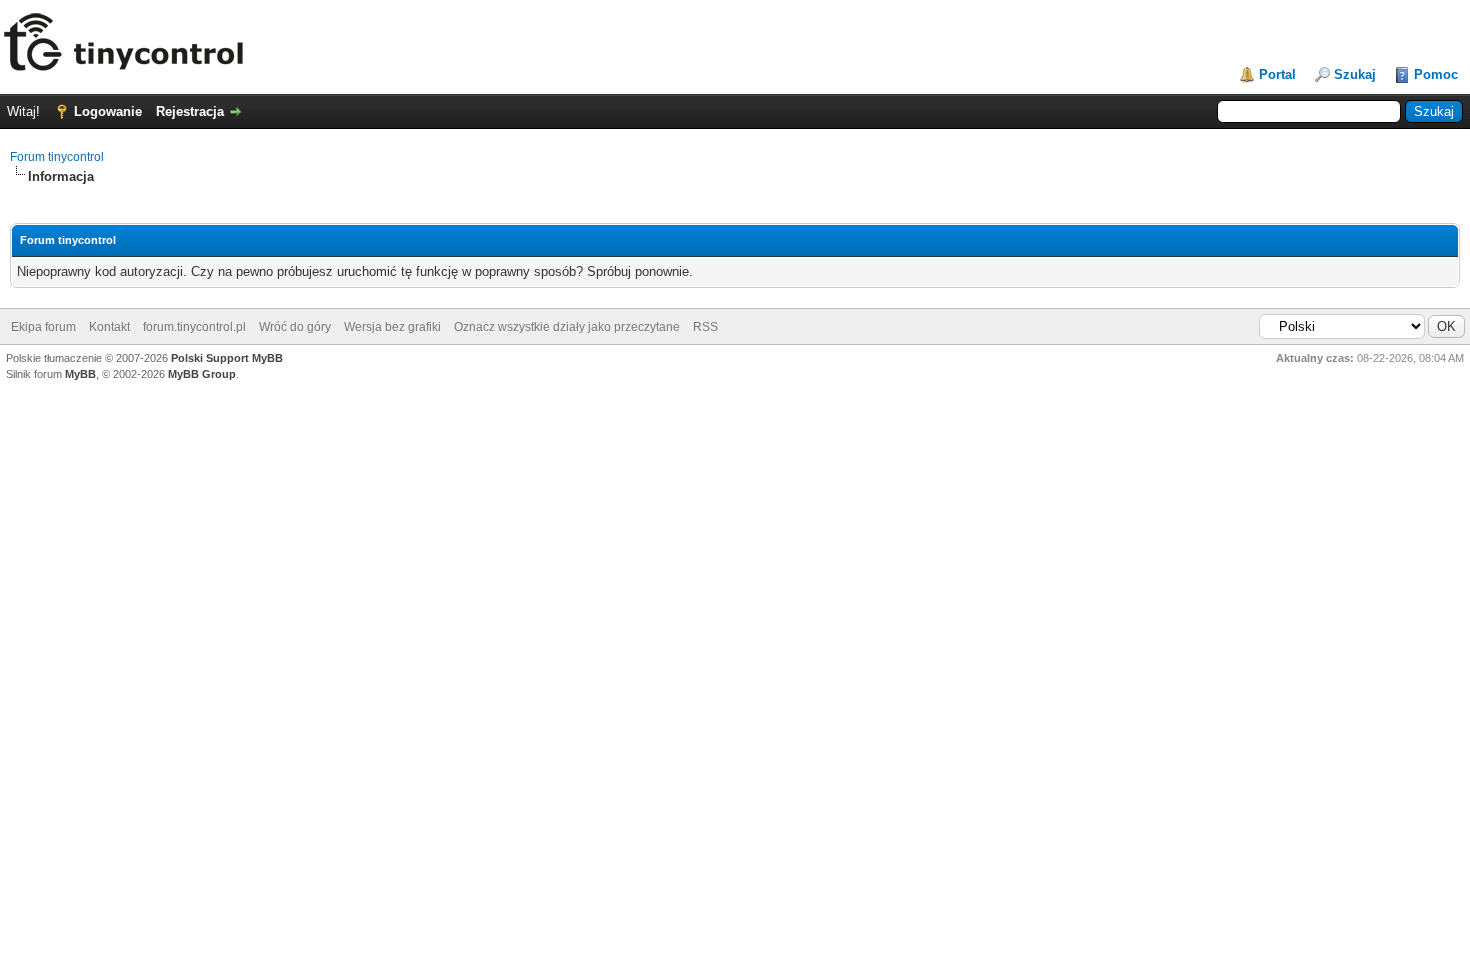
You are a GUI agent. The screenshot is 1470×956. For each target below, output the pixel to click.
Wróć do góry (295, 327)
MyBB (80, 374)
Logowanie (108, 111)
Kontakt (109, 327)
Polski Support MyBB (227, 358)
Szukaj (1355, 74)
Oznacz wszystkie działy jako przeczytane (567, 327)
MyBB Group (202, 374)
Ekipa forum (43, 327)
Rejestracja (190, 111)
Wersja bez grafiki (392, 327)
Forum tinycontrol (57, 157)
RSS (705, 327)
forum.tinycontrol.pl (194, 327)
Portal (1277, 74)
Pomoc (1436, 74)
